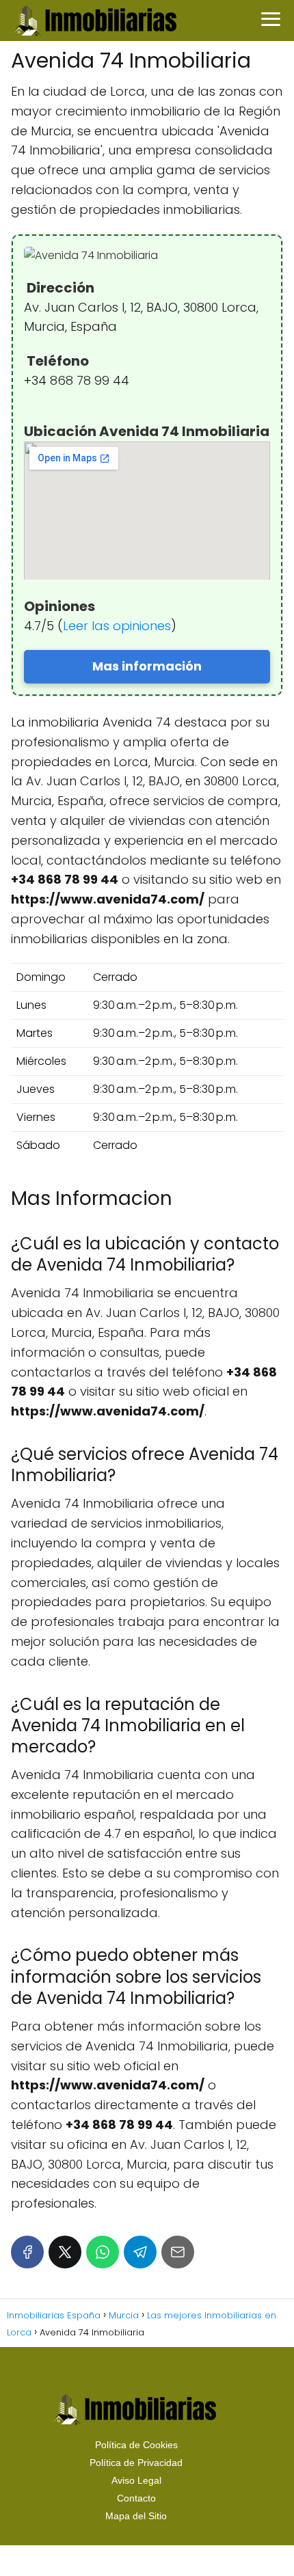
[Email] (178, 2252)
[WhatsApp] (103, 2252)
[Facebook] (27, 2252)
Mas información (147, 666)
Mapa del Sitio (136, 2516)
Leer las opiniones (117, 626)
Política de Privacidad (136, 2463)
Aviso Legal (136, 2480)
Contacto (136, 2498)
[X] (65, 2252)
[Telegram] (140, 2252)
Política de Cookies (136, 2445)
